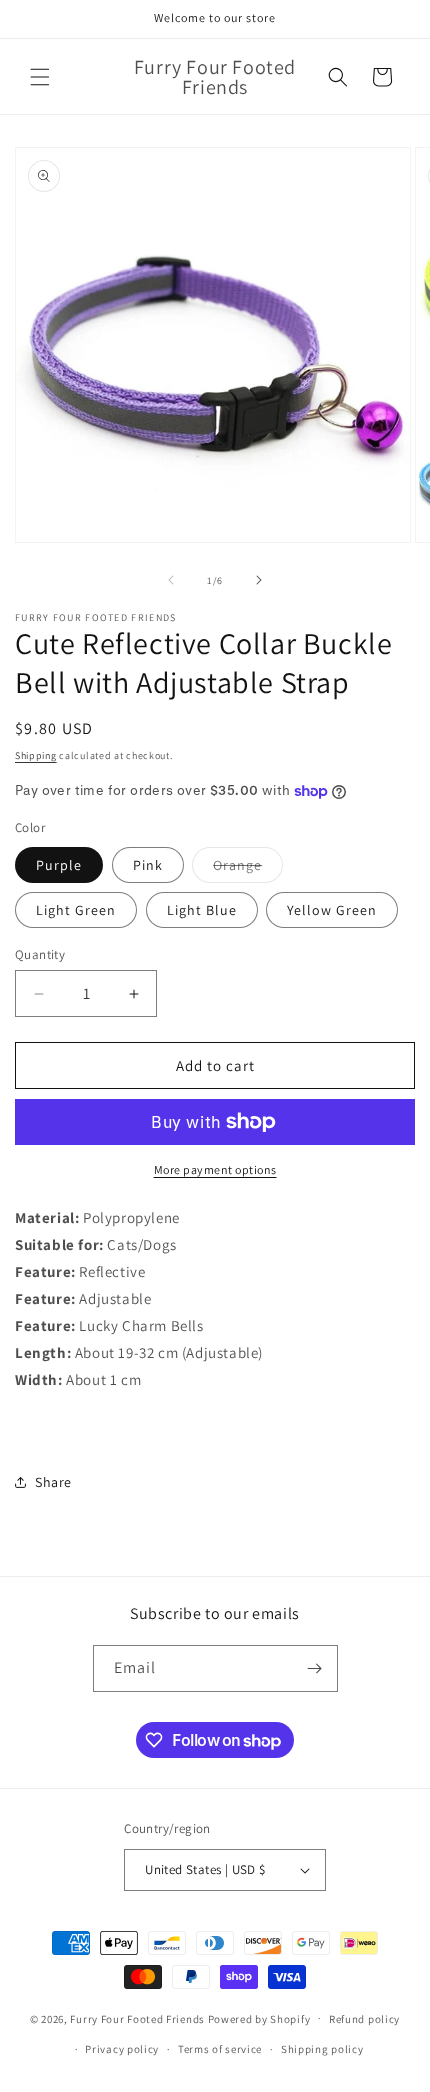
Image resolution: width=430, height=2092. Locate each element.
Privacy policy (122, 2049)
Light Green (76, 910)
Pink (148, 865)
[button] (40, 77)
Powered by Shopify (259, 2018)
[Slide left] (171, 580)
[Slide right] (259, 580)
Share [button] (53, 1482)
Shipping (36, 755)
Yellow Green (332, 910)
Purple (59, 865)
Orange (248, 869)
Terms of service (220, 2049)
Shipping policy (322, 2049)
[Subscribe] (315, 1668)
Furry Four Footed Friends (137, 2018)
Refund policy (364, 2019)
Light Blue (202, 910)
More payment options (215, 1169)
